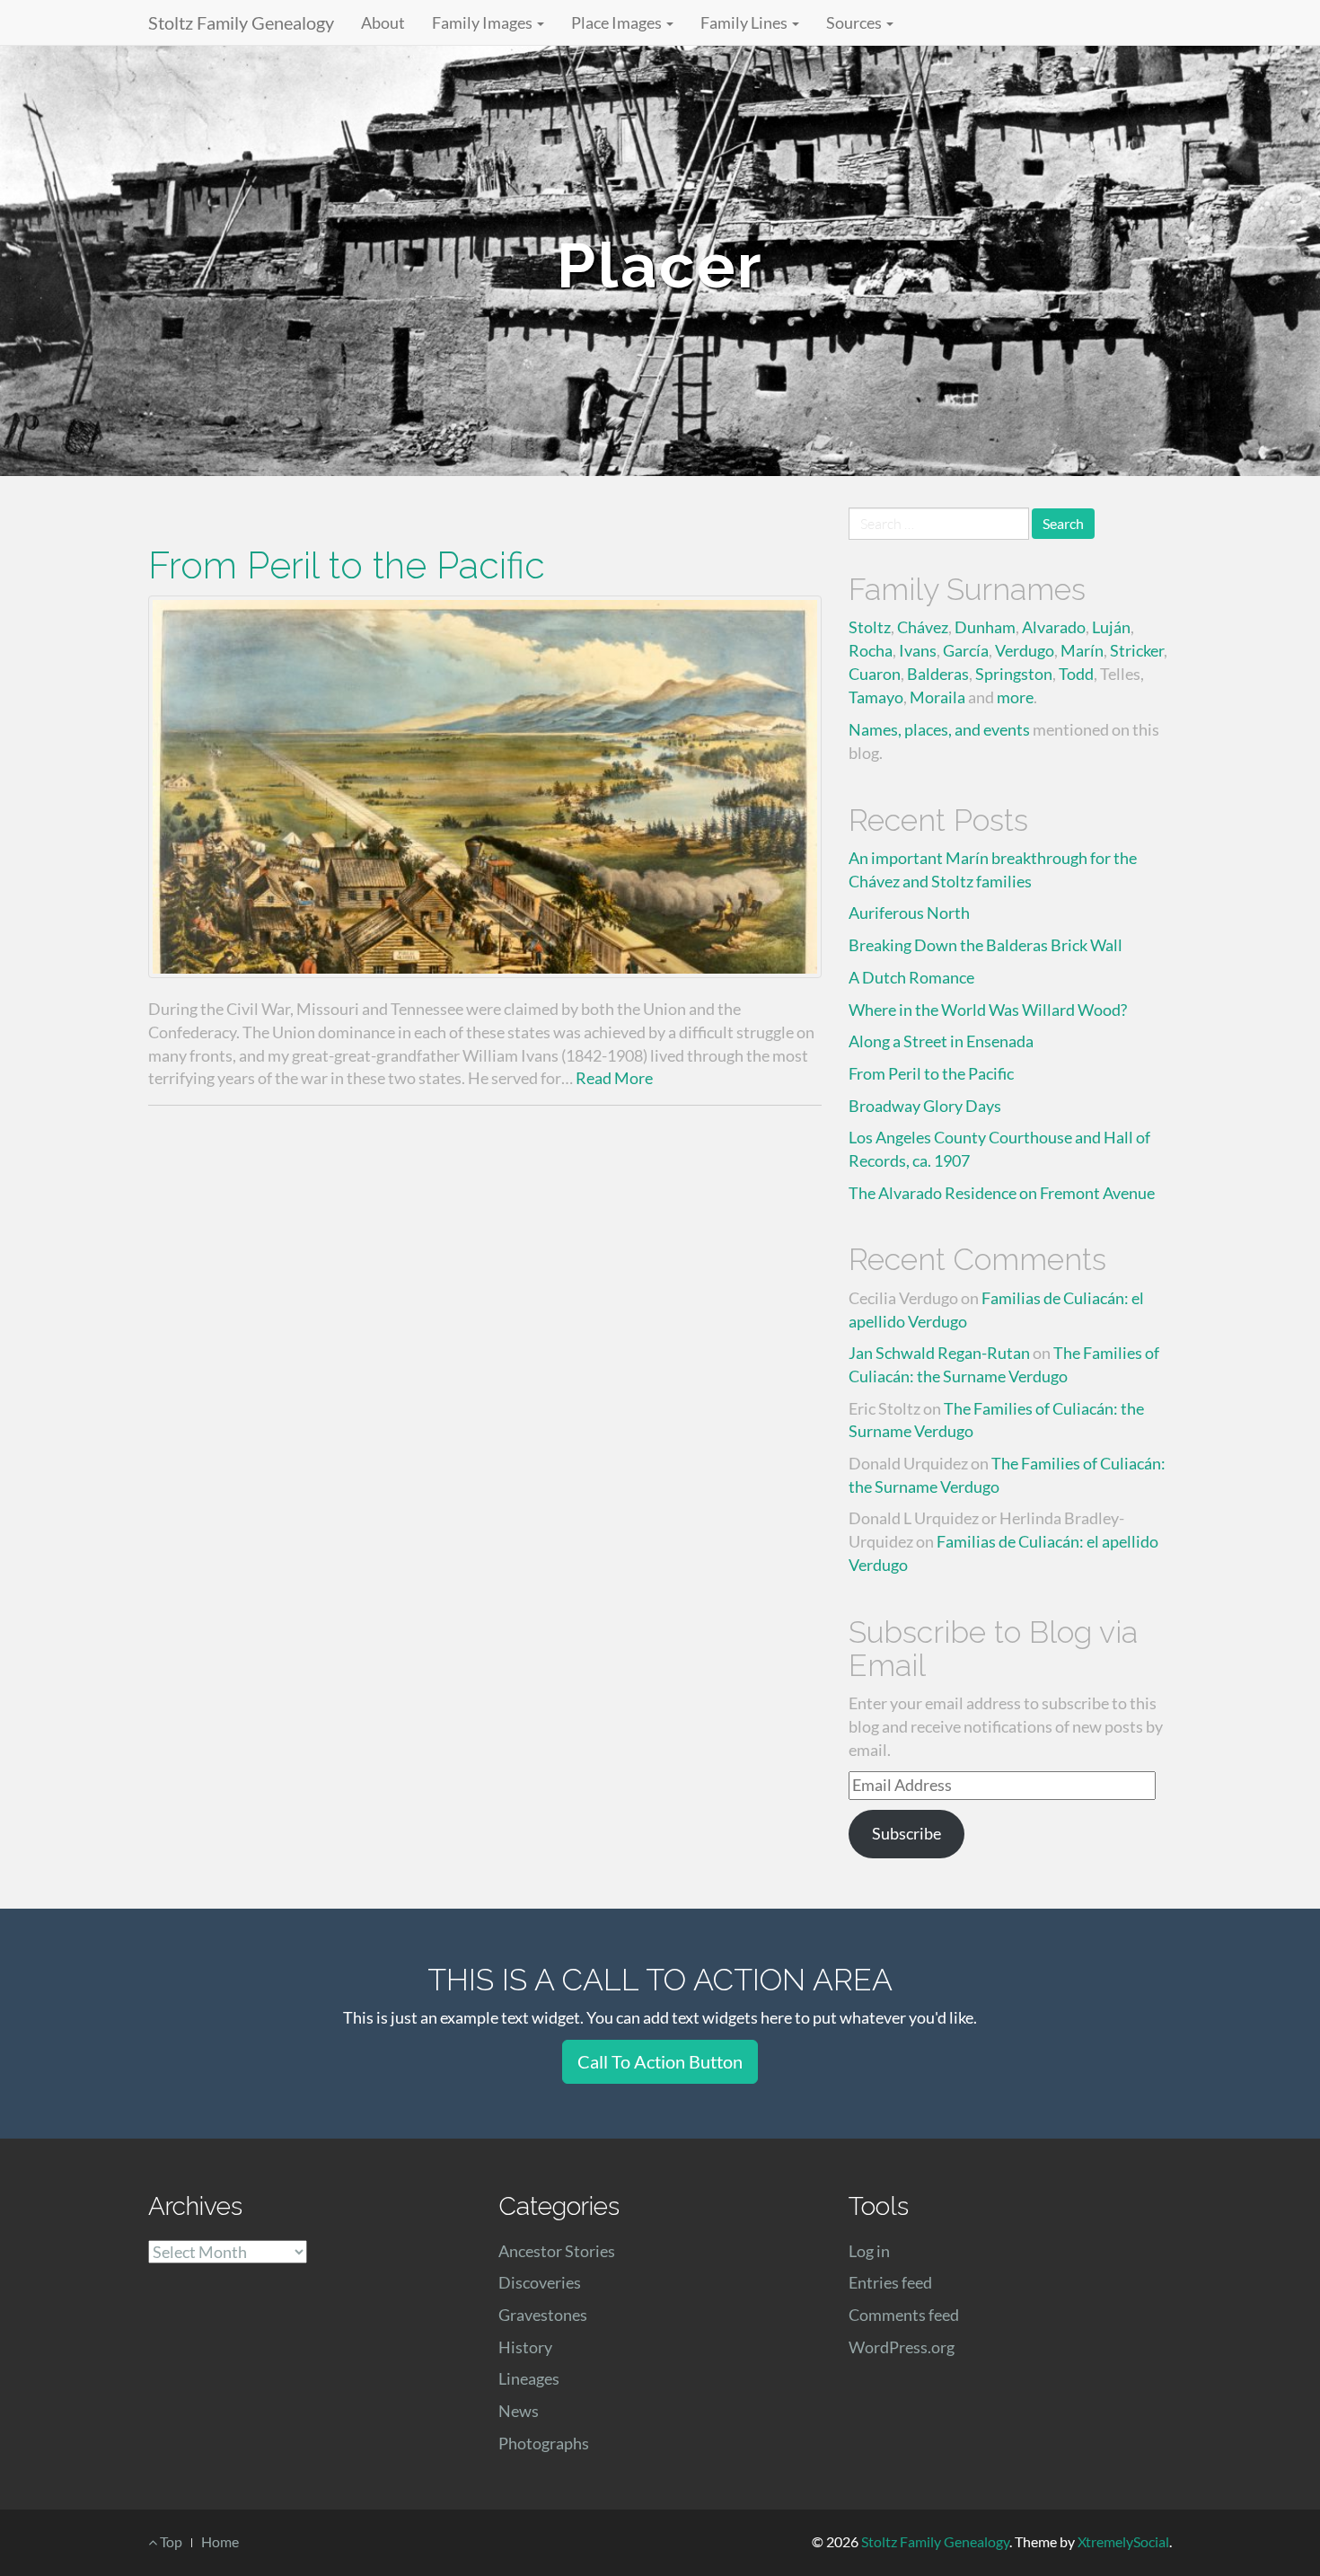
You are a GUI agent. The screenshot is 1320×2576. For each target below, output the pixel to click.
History (525, 2347)
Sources (855, 22)
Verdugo (1025, 650)
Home (220, 2541)
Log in (869, 2251)
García (966, 650)
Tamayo (876, 697)
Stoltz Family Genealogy (241, 22)
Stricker (1137, 650)
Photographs (544, 2443)
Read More (614, 1078)
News (519, 2411)
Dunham (985, 627)
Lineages (529, 2378)
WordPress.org (902, 2347)
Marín (1082, 650)
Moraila (937, 697)
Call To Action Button (660, 2061)
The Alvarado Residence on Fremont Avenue (1002, 1193)
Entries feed (890, 2282)
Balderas (938, 674)
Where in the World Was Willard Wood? (988, 1010)
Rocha (871, 650)
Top (170, 2541)
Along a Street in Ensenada (941, 1041)
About (383, 22)
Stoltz (870, 627)
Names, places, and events (939, 729)
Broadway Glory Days (925, 1106)
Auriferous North (909, 913)
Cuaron (875, 674)
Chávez (923, 627)
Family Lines (745, 22)
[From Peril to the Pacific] (485, 787)
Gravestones (543, 2315)
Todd (1076, 674)
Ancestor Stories (557, 2251)
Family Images (484, 22)
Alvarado (1054, 627)
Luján (1111, 627)
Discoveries (540, 2282)
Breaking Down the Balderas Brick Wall (986, 945)
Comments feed (904, 2315)
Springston (1014, 674)
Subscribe (906, 1833)
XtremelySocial (1123, 2541)
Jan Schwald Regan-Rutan (939, 1353)
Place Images (618, 22)
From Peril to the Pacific (347, 565)
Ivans (918, 650)
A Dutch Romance (911, 977)
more (1015, 697)
